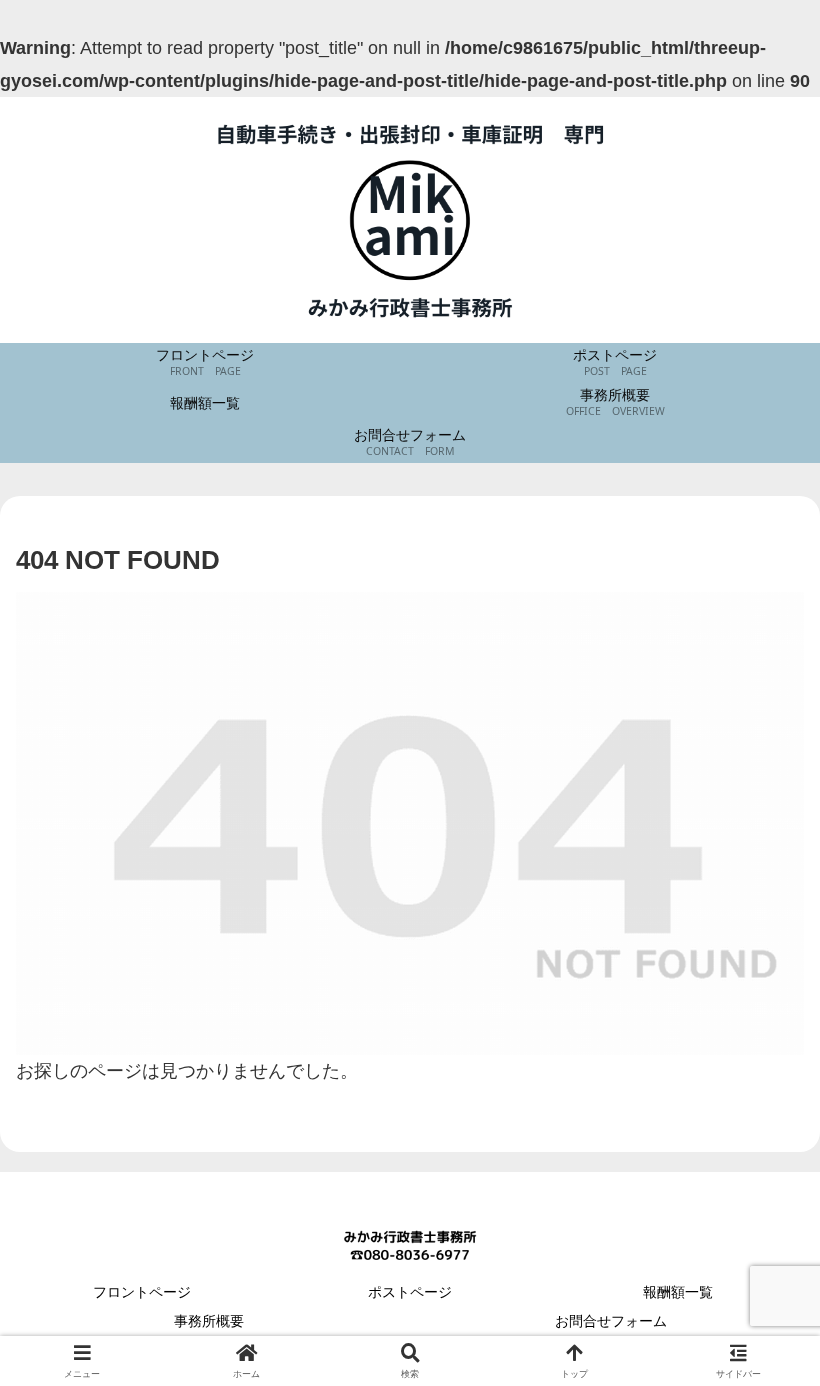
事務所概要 (209, 1321)
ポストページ (410, 1292)
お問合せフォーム (611, 1321)
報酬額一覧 (678, 1292)
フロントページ (149, 1292)
